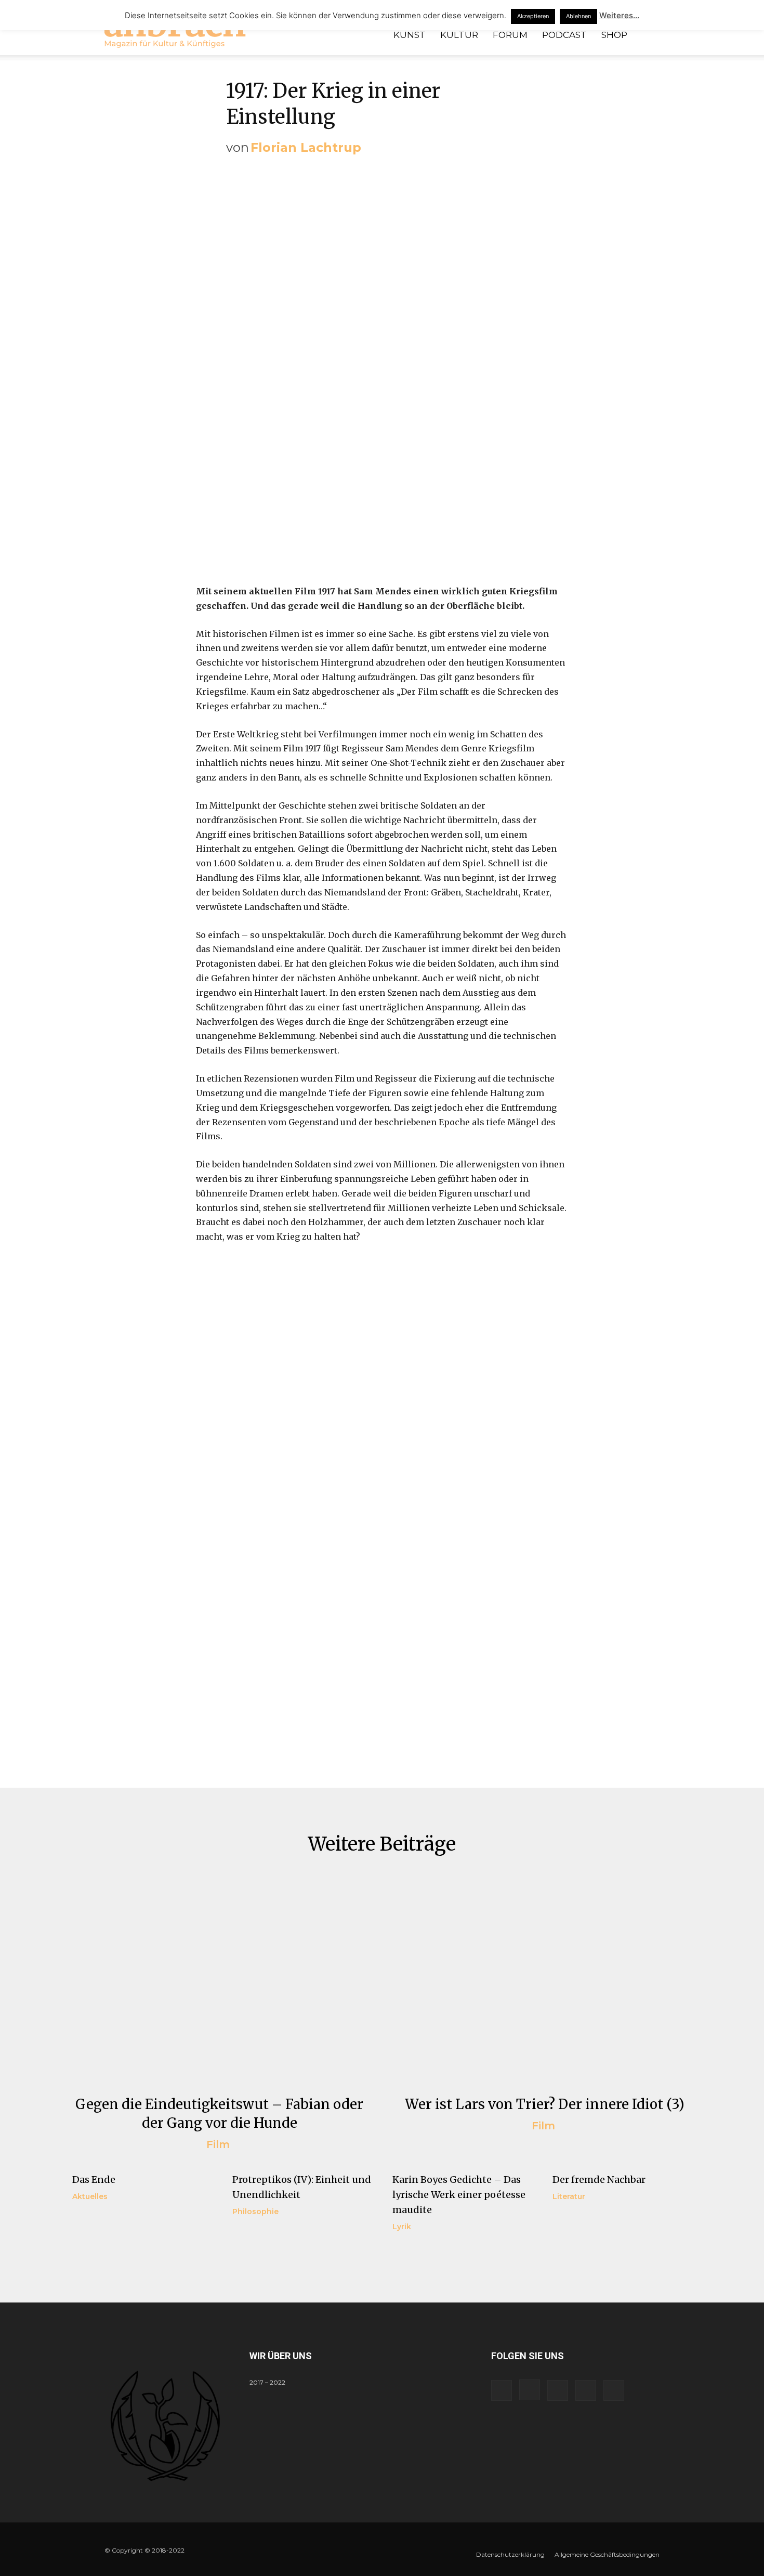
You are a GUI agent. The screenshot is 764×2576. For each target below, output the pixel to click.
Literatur (569, 2196)
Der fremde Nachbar (599, 2180)
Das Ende (94, 2180)
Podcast (564, 35)
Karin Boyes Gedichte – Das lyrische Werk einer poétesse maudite (459, 2195)
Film (218, 2144)
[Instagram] (530, 2390)
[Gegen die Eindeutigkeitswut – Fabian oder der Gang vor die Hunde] (219, 1982)
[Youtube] (614, 2390)
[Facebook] (502, 2390)
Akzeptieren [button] (533, 16)
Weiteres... (619, 15)
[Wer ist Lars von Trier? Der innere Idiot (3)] (545, 1982)
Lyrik (402, 2227)
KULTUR (459, 35)
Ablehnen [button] (578, 16)
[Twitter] (586, 2390)
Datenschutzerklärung (510, 2554)
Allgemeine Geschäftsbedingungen (607, 2554)
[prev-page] (79, 2252)
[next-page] (95, 2252)
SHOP (614, 35)
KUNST (410, 35)
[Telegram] (558, 2390)
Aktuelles (90, 2196)
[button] (647, 36)
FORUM (510, 35)
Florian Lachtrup (306, 147)
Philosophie (255, 2211)
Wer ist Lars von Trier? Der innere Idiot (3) (545, 2104)
